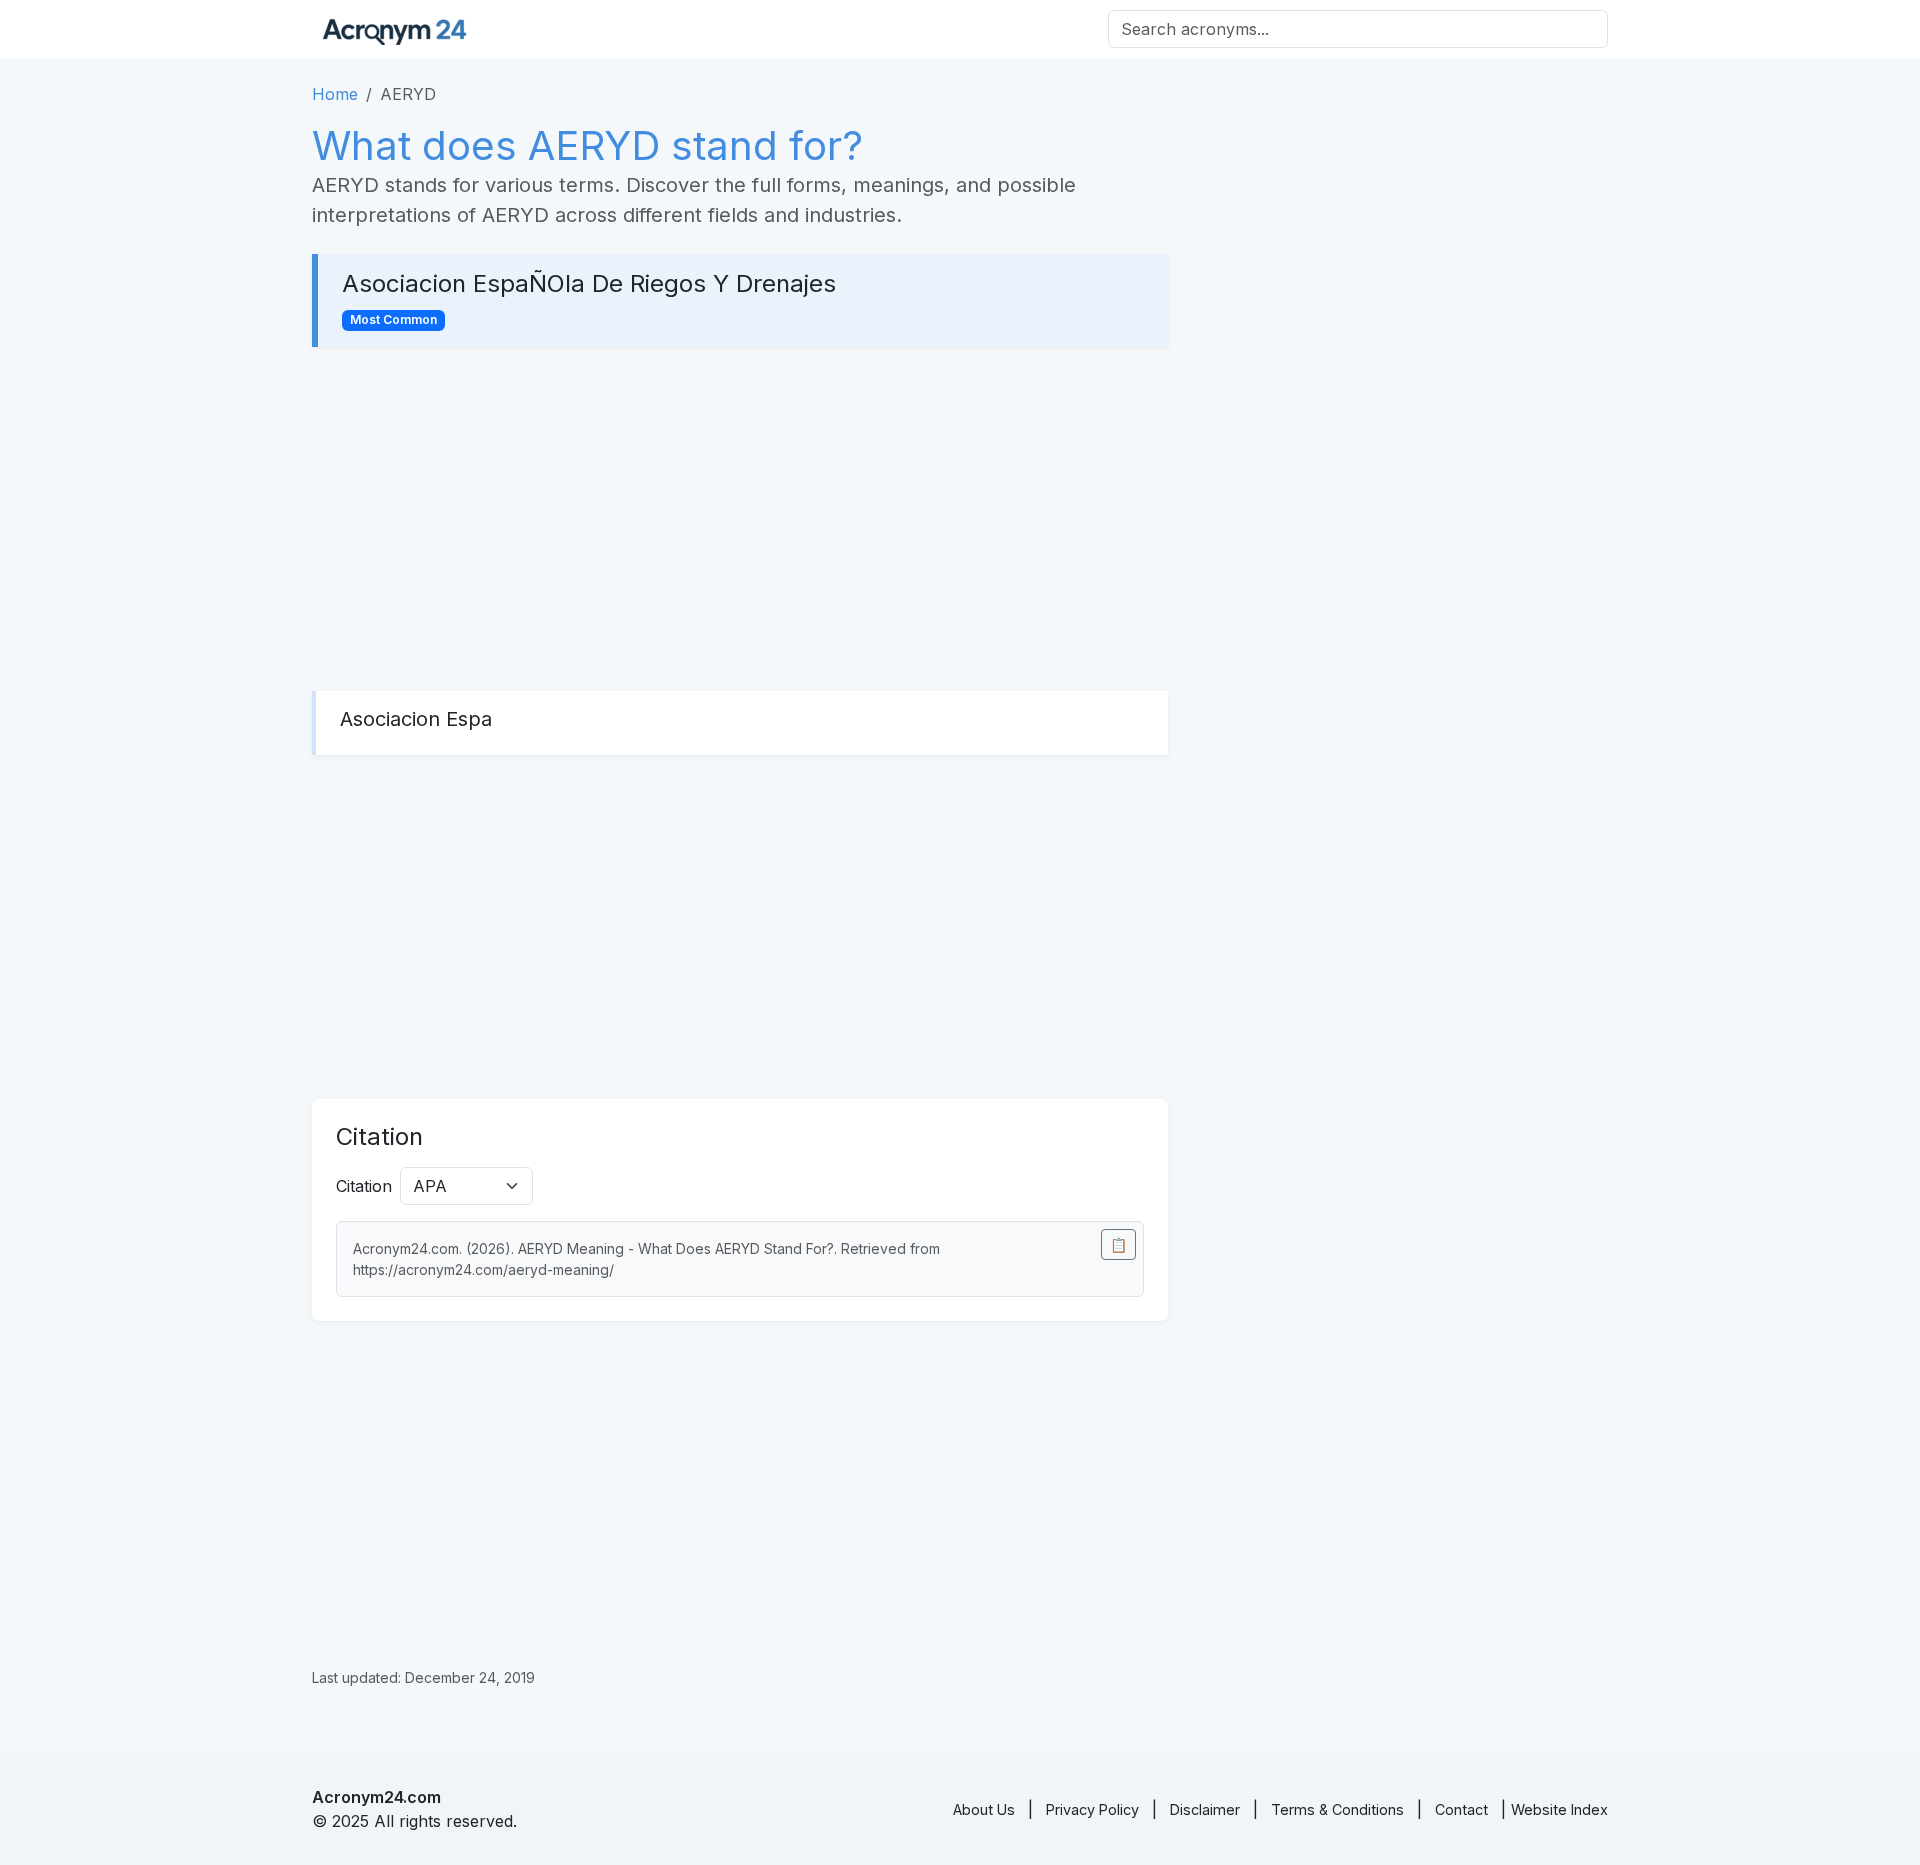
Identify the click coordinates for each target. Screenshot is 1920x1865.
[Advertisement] (740, 519)
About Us (984, 1809)
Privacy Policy (1092, 1809)
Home (335, 94)
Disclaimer (1205, 1809)
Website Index (1559, 1809)
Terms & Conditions (1337, 1809)
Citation (364, 1186)
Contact (1461, 1809)
